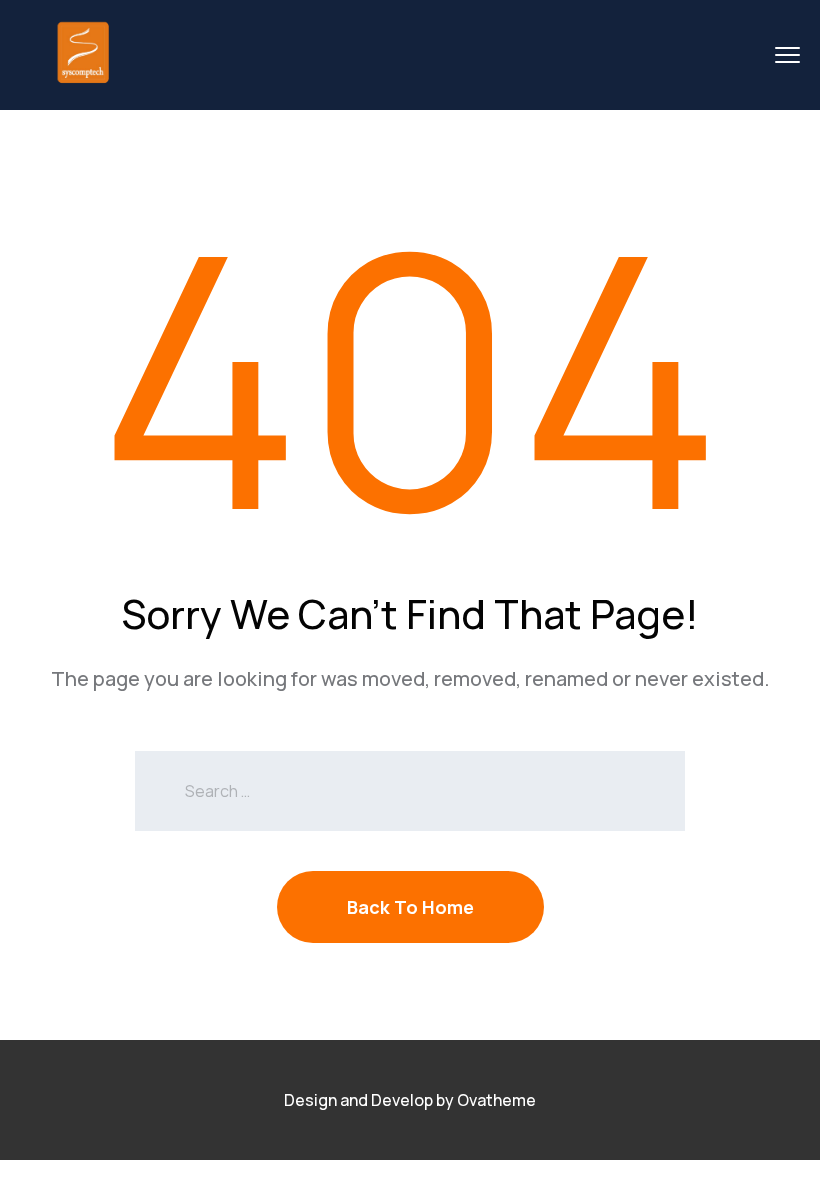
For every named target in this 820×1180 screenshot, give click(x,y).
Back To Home (410, 907)
